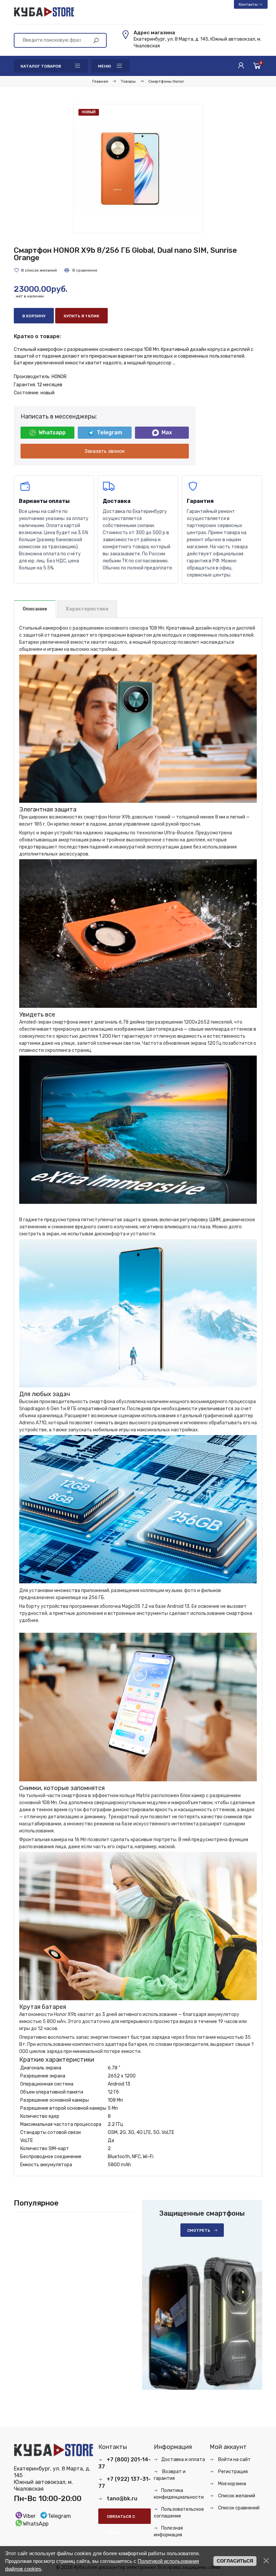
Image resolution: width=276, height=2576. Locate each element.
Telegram (110, 432)
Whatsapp (52, 432)
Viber (29, 2516)
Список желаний (236, 2496)
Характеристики (87, 609)
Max (167, 432)
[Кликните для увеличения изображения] (138, 169)
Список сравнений (238, 2508)
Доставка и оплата (183, 2460)
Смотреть (199, 2230)
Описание (35, 609)
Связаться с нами (121, 2519)
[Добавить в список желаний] (35, 270)
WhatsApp (36, 2524)
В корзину (34, 316)
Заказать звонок (105, 451)
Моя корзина (232, 2484)
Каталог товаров (41, 66)
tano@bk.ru (122, 2499)
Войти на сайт (234, 2460)
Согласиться (235, 2561)
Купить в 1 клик (81, 316)
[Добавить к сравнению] (80, 270)
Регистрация (232, 2472)
